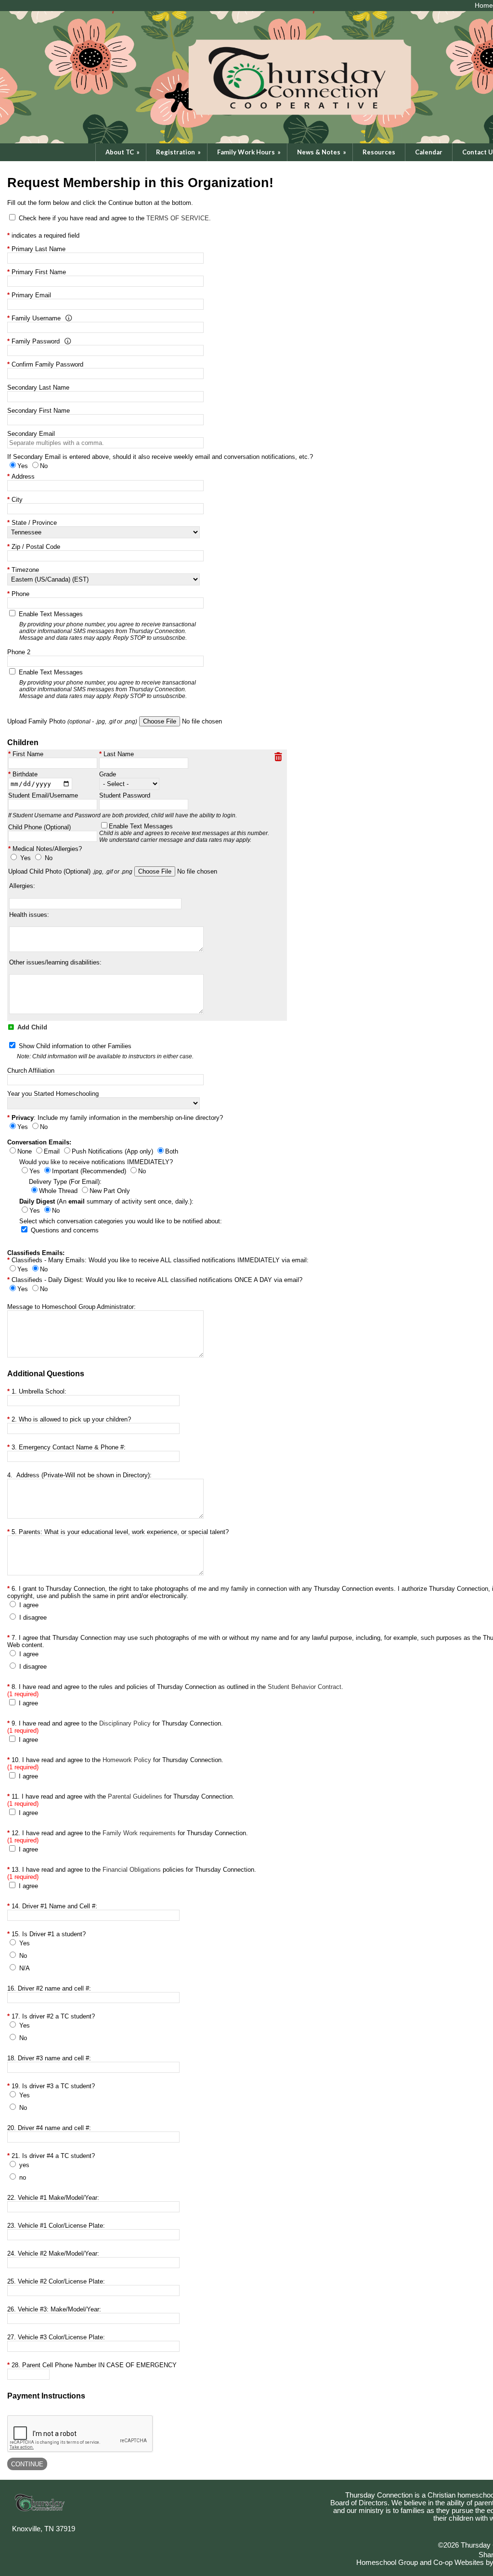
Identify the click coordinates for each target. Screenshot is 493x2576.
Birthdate (25, 774)
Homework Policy (127, 1760)
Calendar (429, 152)
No (49, 858)
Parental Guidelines (135, 1796)
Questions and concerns (65, 1230)
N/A (25, 1968)
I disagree (33, 1618)
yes (24, 2165)
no (23, 2177)
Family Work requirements (139, 1833)
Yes (26, 858)
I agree (29, 1605)
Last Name (119, 754)
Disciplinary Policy (125, 1723)
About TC (123, 152)
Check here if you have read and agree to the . (115, 218)
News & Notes (322, 152)
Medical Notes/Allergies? (47, 849)
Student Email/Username (43, 795)
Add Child (31, 1027)
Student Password (125, 795)
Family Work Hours (250, 152)
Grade (108, 774)
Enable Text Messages (184, 833)
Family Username (36, 318)
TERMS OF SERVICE (178, 218)
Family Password (36, 341)
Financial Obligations (132, 1870)
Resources (379, 152)
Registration (179, 152)
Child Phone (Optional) (39, 827)
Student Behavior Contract (305, 1687)
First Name (28, 754)
